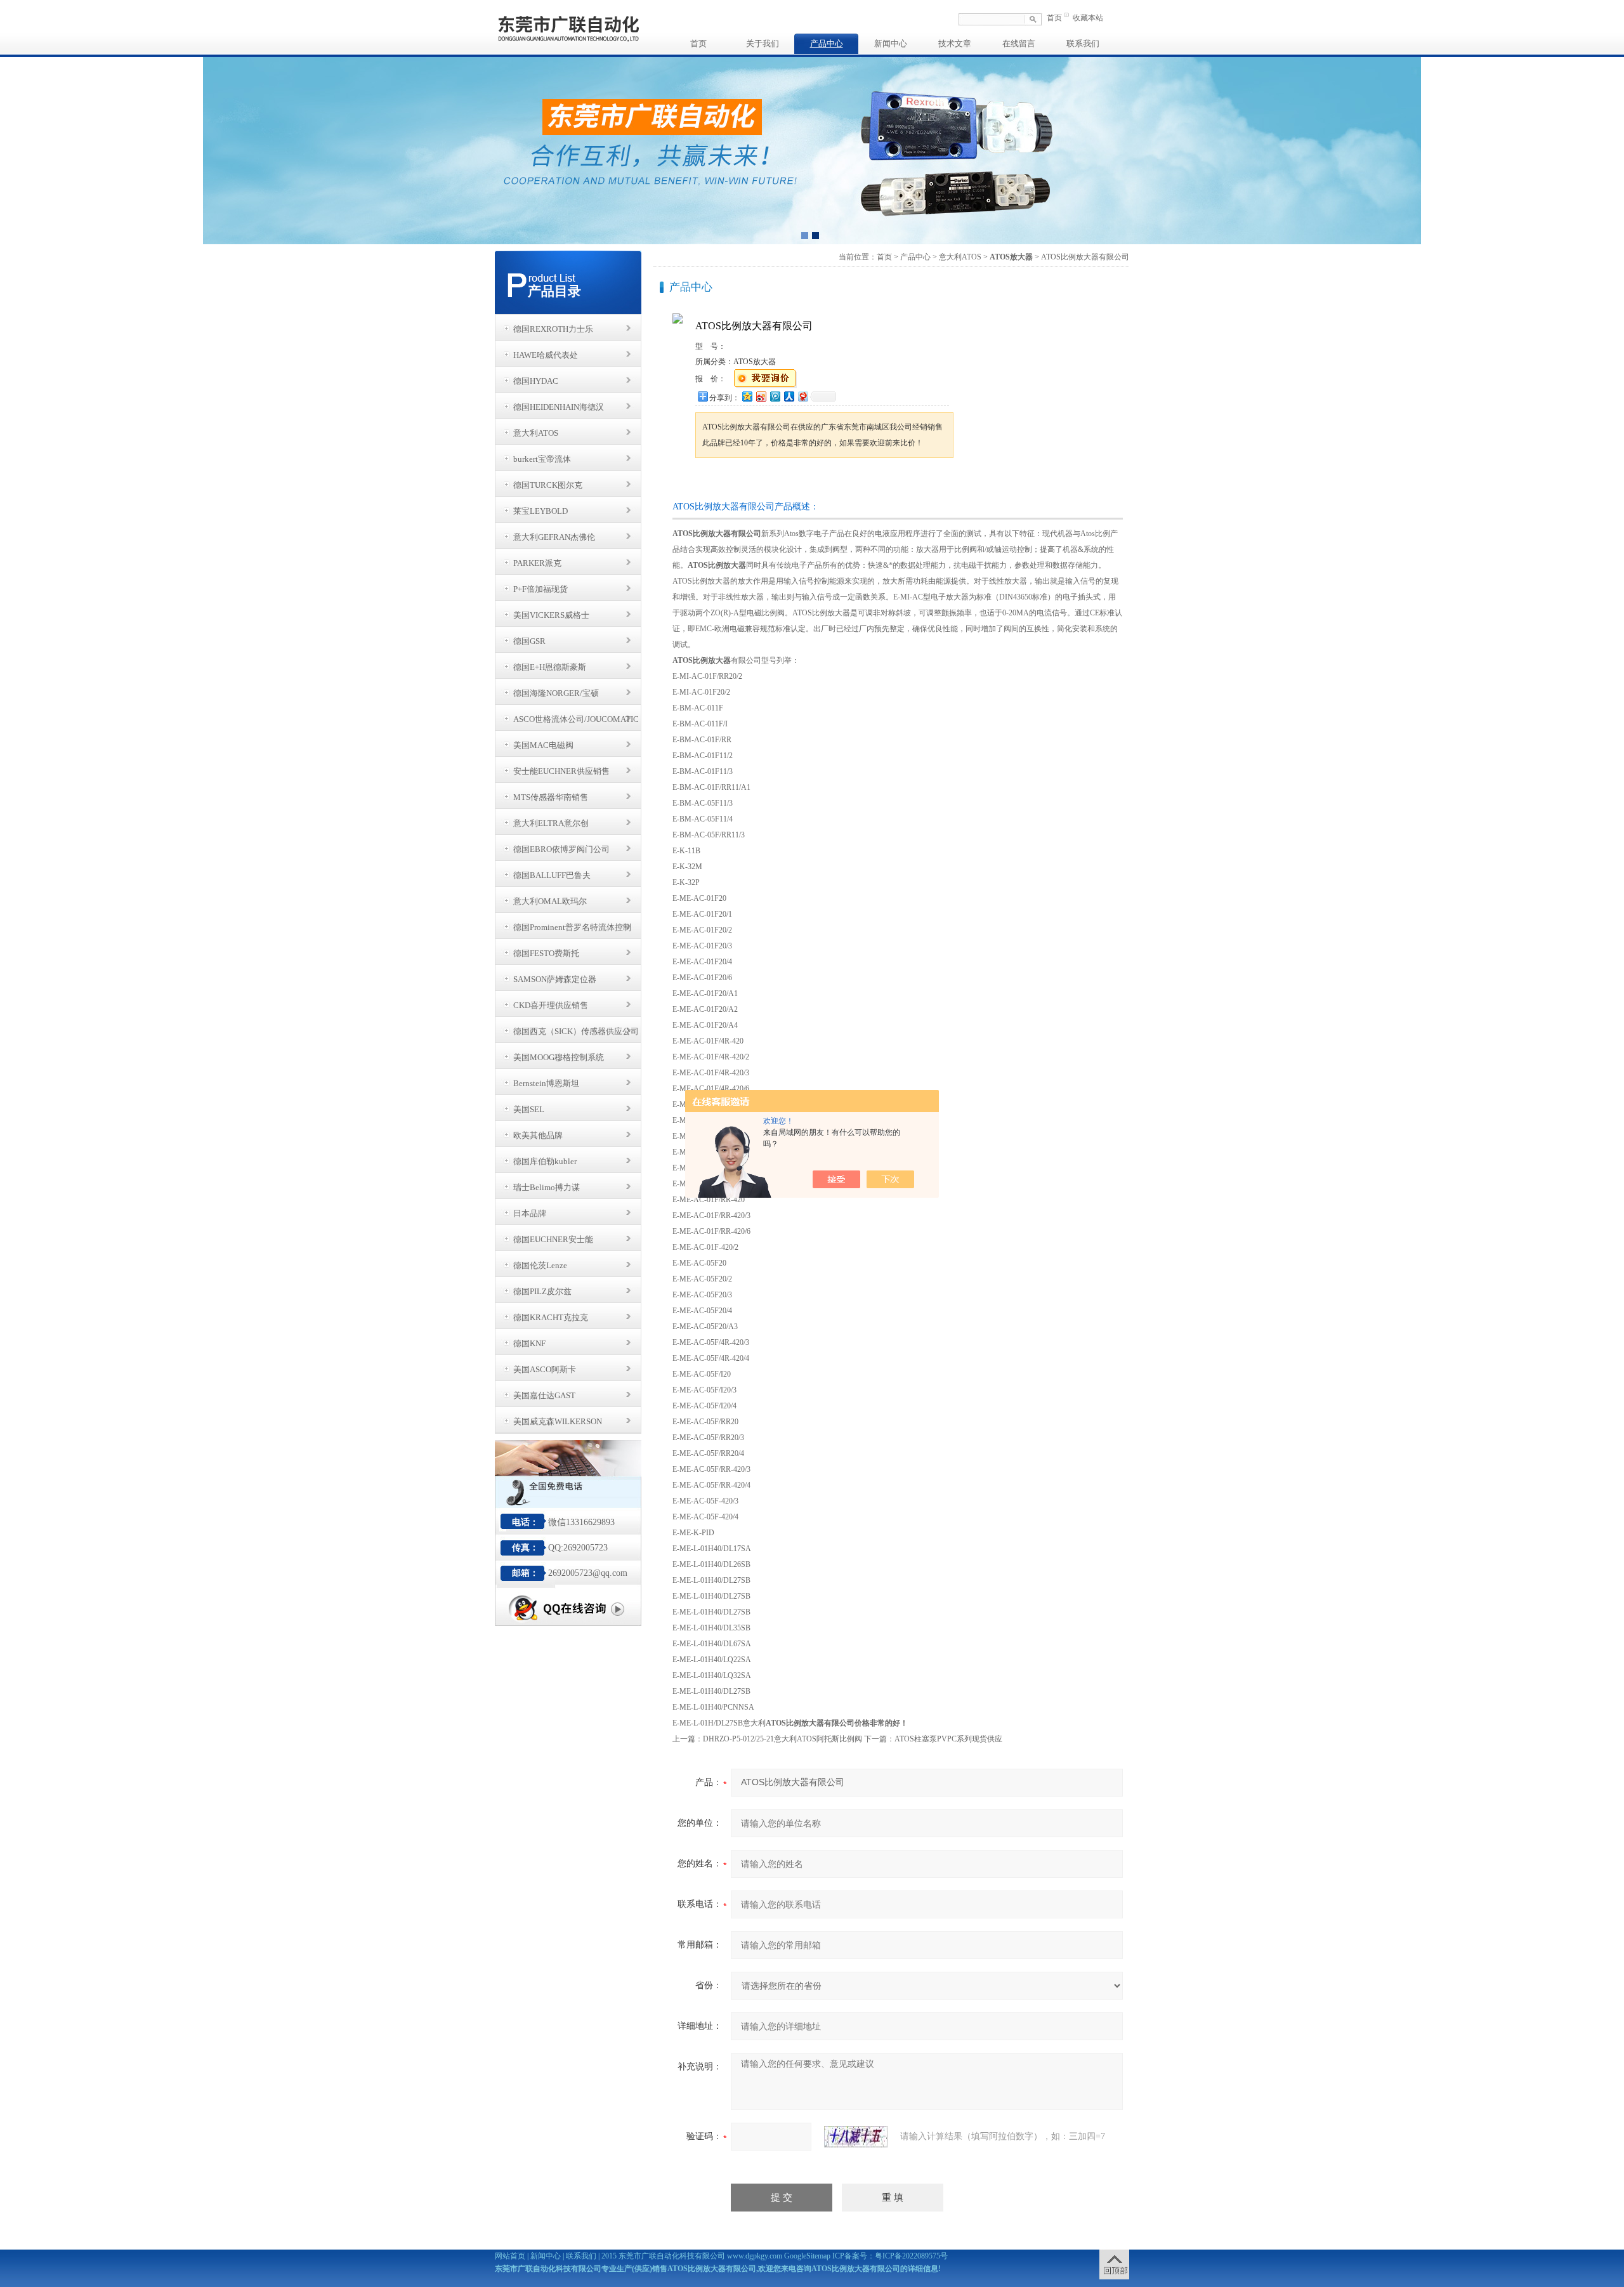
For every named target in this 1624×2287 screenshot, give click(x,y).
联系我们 (1083, 43)
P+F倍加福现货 (540, 589)
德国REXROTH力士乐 (553, 329)
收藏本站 (1088, 18)
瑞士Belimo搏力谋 (547, 1187)
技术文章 (955, 43)
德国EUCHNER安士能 (553, 1239)
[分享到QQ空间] (747, 396)
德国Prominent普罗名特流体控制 (572, 927)
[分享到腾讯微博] (775, 396)
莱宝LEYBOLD (540, 511)
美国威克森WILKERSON (558, 1421)
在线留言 (1019, 43)
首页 (1054, 18)
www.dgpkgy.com (755, 2256)
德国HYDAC (536, 381)
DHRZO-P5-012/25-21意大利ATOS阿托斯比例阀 (783, 1739)
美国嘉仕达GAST (544, 1395)
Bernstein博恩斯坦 (546, 1083)
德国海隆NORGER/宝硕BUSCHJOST (556, 697)
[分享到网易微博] (802, 396)
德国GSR (529, 641)
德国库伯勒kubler (545, 1161)
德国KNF (529, 1343)
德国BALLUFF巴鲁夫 (552, 875)
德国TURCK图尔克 (548, 485)
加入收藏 (827, 482)
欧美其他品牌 (538, 1135)
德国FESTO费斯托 (546, 953)
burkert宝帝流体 (542, 459)
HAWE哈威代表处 (546, 355)
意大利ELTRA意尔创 (551, 823)
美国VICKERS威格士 (551, 615)
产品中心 (827, 43)
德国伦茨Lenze (540, 1265)
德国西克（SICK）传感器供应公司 (576, 1031)
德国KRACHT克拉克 (551, 1317)
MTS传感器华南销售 (551, 797)
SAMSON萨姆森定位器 (555, 979)
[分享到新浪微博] (761, 396)
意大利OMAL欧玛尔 (550, 901)
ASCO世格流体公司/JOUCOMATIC (576, 719)
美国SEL (529, 1109)
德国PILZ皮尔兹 (542, 1291)
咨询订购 (735, 482)
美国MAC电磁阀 (543, 745)
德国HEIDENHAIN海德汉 (559, 407)
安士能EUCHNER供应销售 (561, 771)
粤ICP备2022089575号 (911, 2256)
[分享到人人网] (789, 396)
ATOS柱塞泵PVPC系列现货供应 (948, 1739)
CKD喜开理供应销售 (551, 1005)
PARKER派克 (537, 563)
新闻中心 (891, 43)
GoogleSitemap (807, 2256)
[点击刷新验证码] (856, 2137)
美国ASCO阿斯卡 (545, 1369)
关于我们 (763, 43)
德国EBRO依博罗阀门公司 (561, 849)
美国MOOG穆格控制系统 (559, 1057)
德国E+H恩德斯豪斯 (550, 667)
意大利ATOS (536, 433)
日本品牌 (530, 1213)
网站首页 (510, 2256)
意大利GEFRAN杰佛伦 (554, 537)
